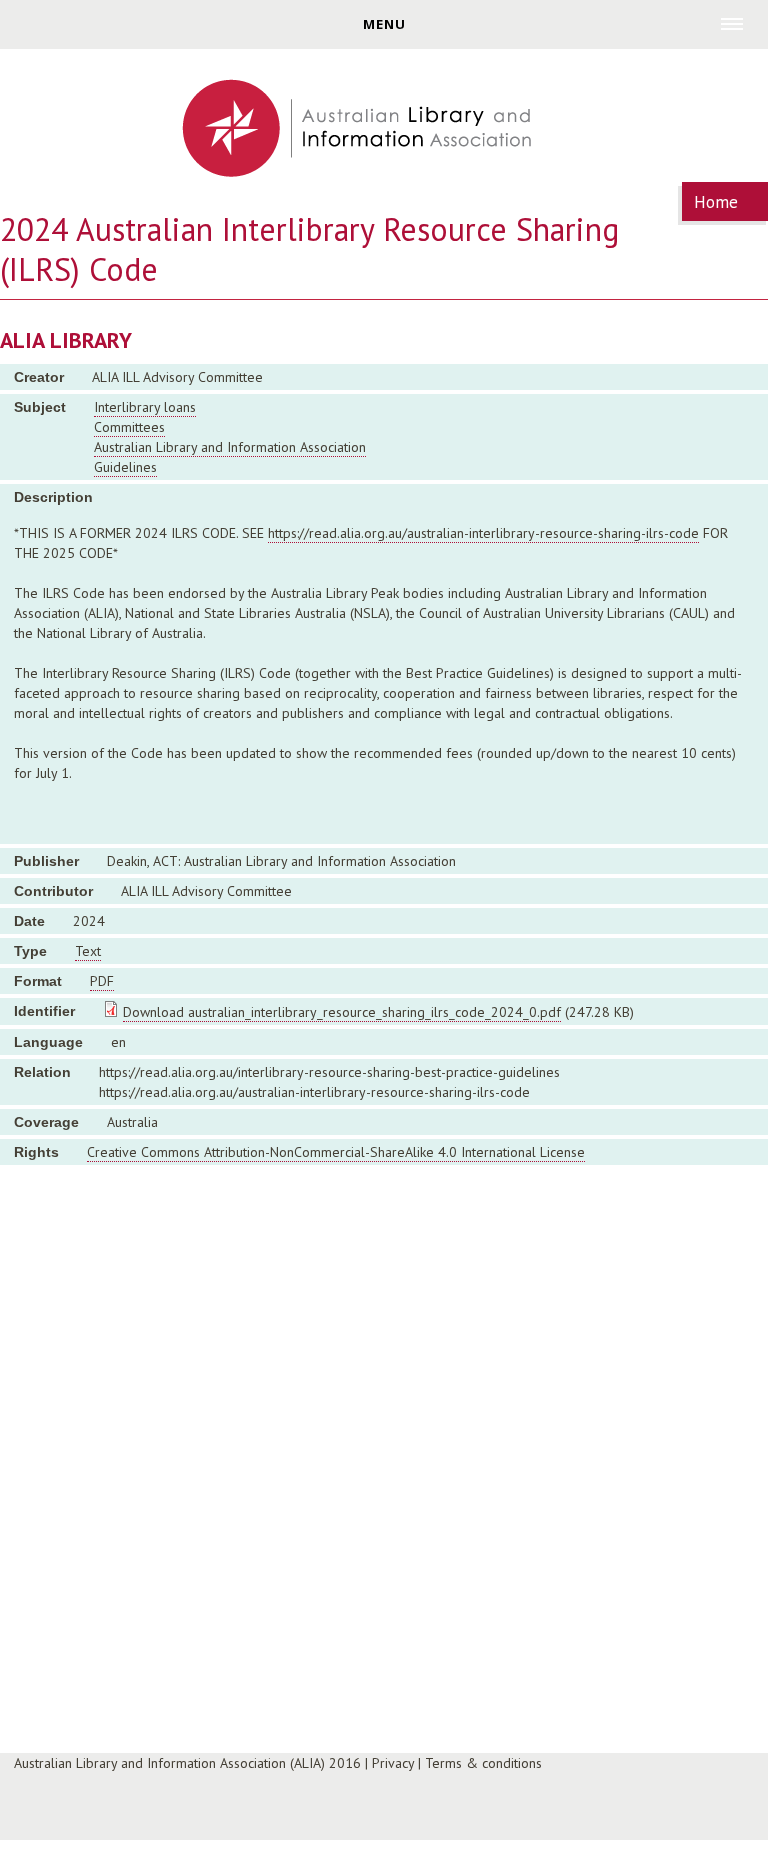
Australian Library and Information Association (230, 447)
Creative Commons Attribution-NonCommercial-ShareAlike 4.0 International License (336, 1152)
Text (88, 951)
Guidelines (125, 467)
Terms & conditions (483, 1763)
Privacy (393, 1763)
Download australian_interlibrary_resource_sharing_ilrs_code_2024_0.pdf (342, 1012)
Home (716, 202)
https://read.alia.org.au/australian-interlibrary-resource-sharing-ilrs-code (483, 533)
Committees (129, 427)
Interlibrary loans (145, 407)
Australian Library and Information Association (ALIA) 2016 (187, 1763)
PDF (102, 981)
